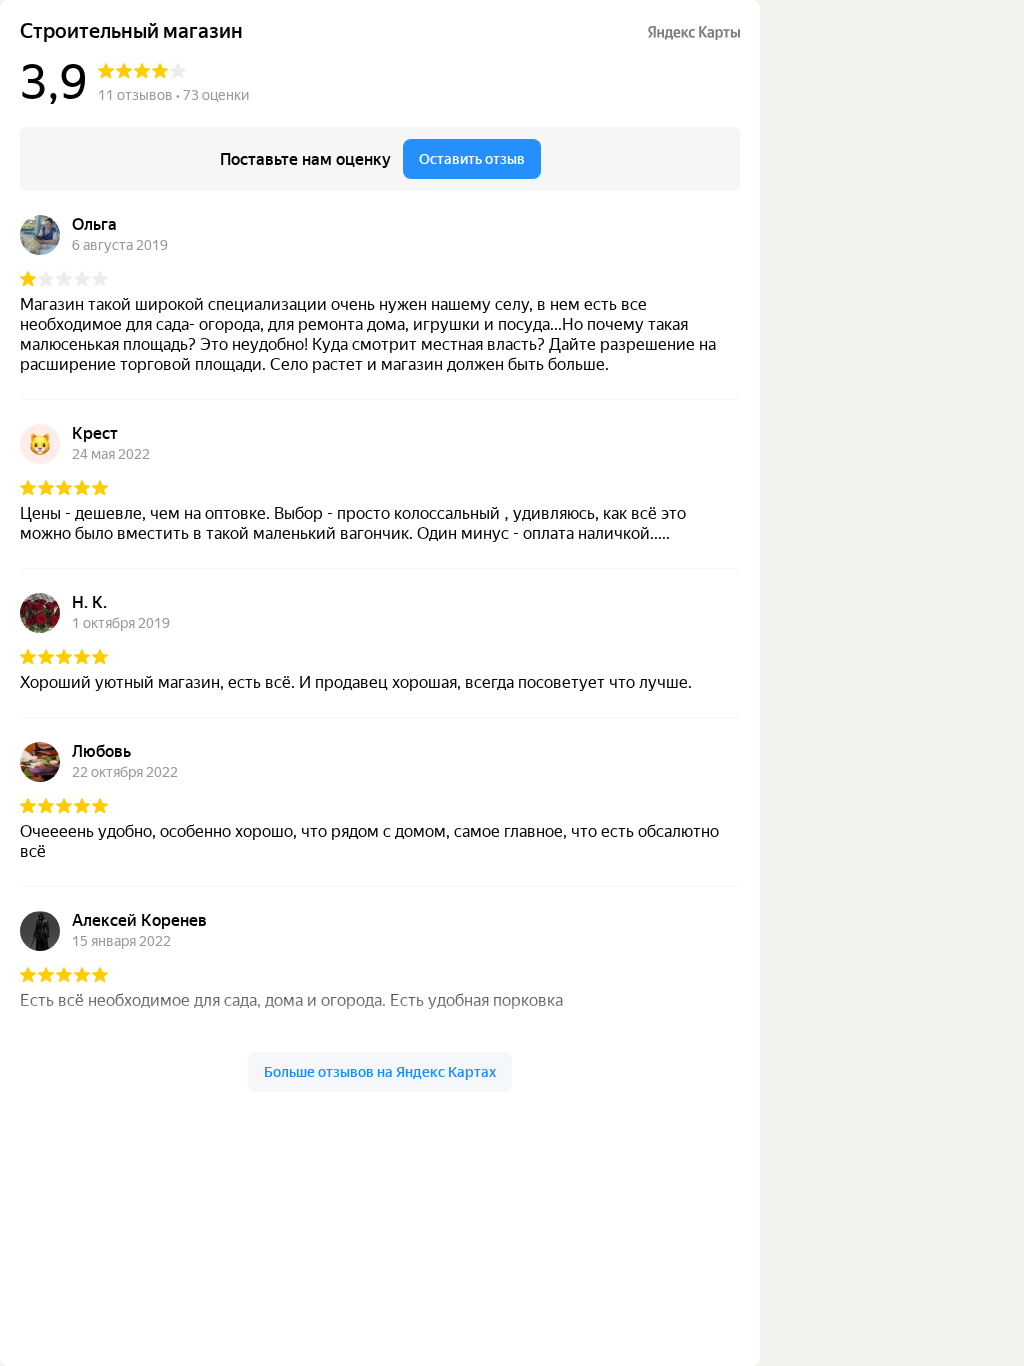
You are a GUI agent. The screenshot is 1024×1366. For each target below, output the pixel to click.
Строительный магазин (131, 31)
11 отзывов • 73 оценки (173, 95)
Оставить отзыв (472, 159)
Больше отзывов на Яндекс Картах (380, 1072)
